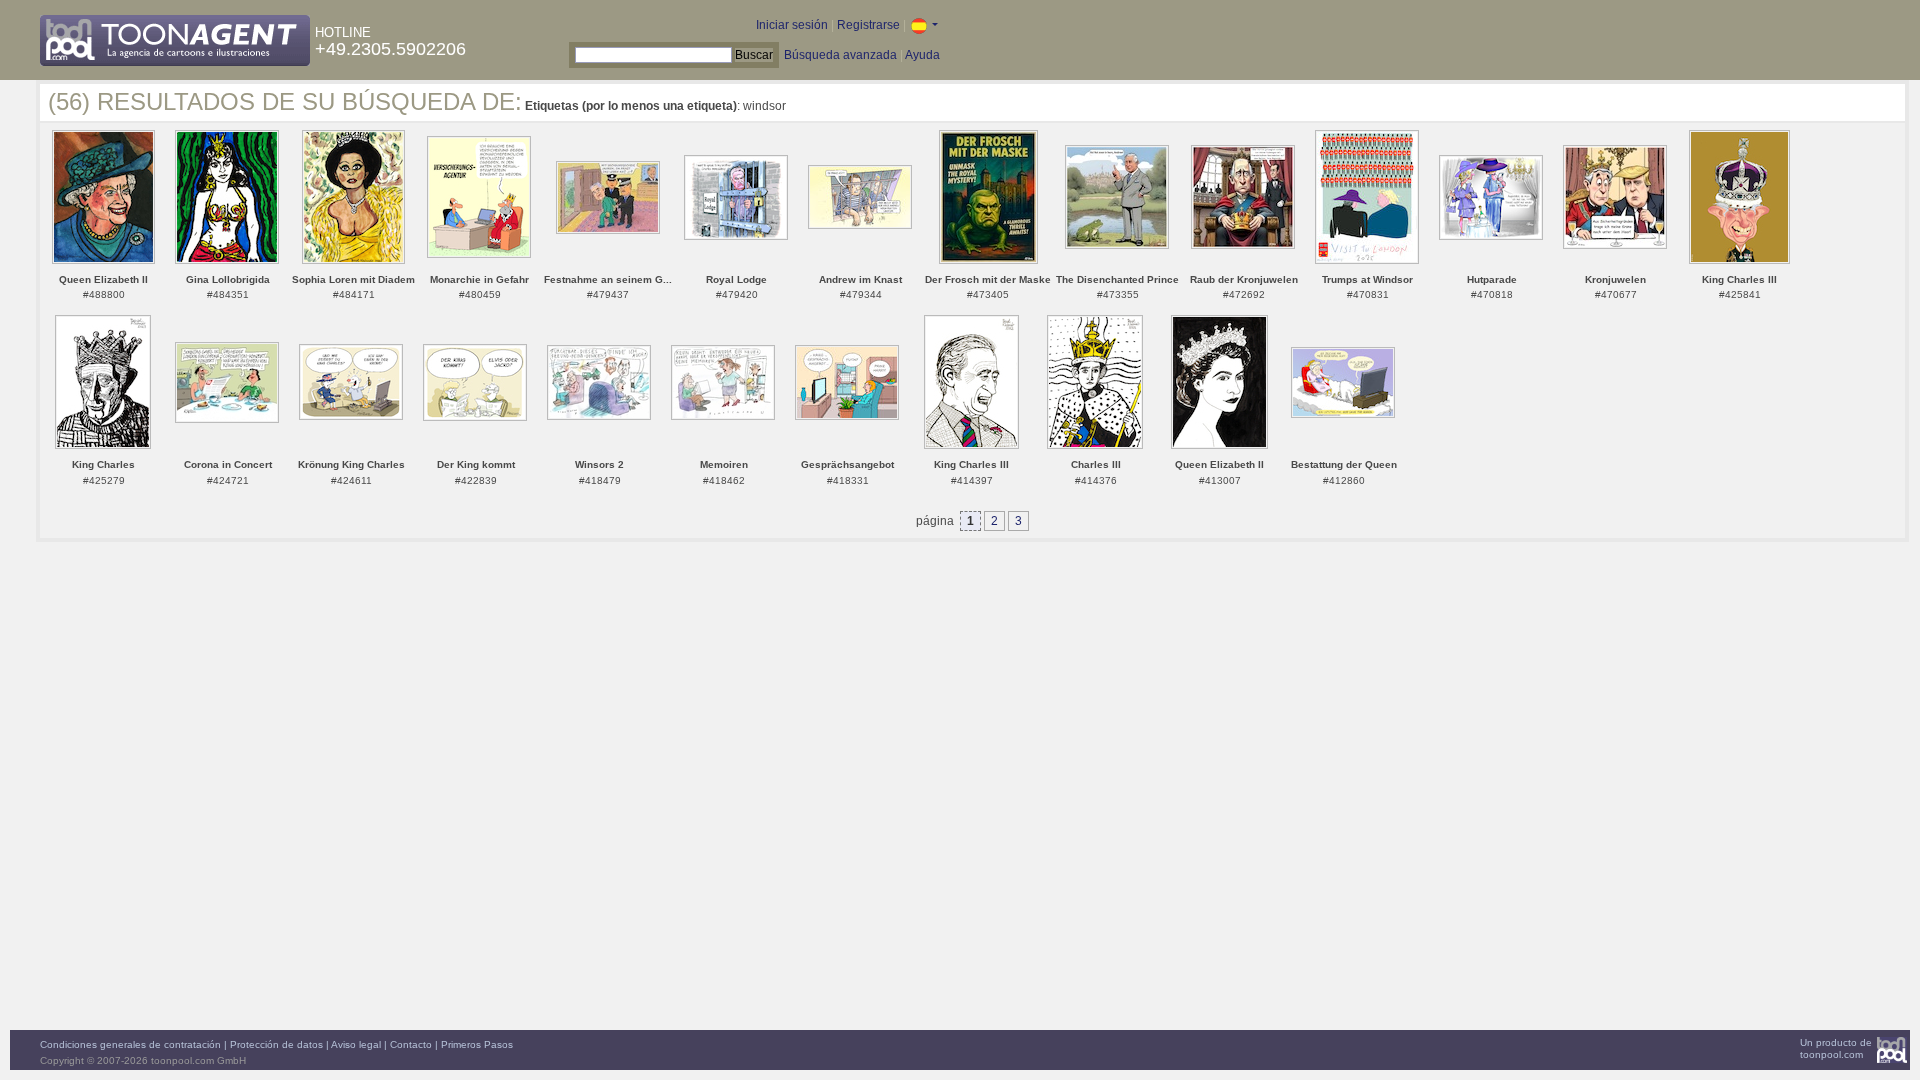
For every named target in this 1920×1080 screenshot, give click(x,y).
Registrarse (868, 25)
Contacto (411, 1044)
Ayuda (922, 55)
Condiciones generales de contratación (130, 1044)
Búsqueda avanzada (840, 55)
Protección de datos (276, 1044)
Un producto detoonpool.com (1836, 1048)
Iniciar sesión (792, 25)
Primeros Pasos (477, 1044)
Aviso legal (356, 1044)
